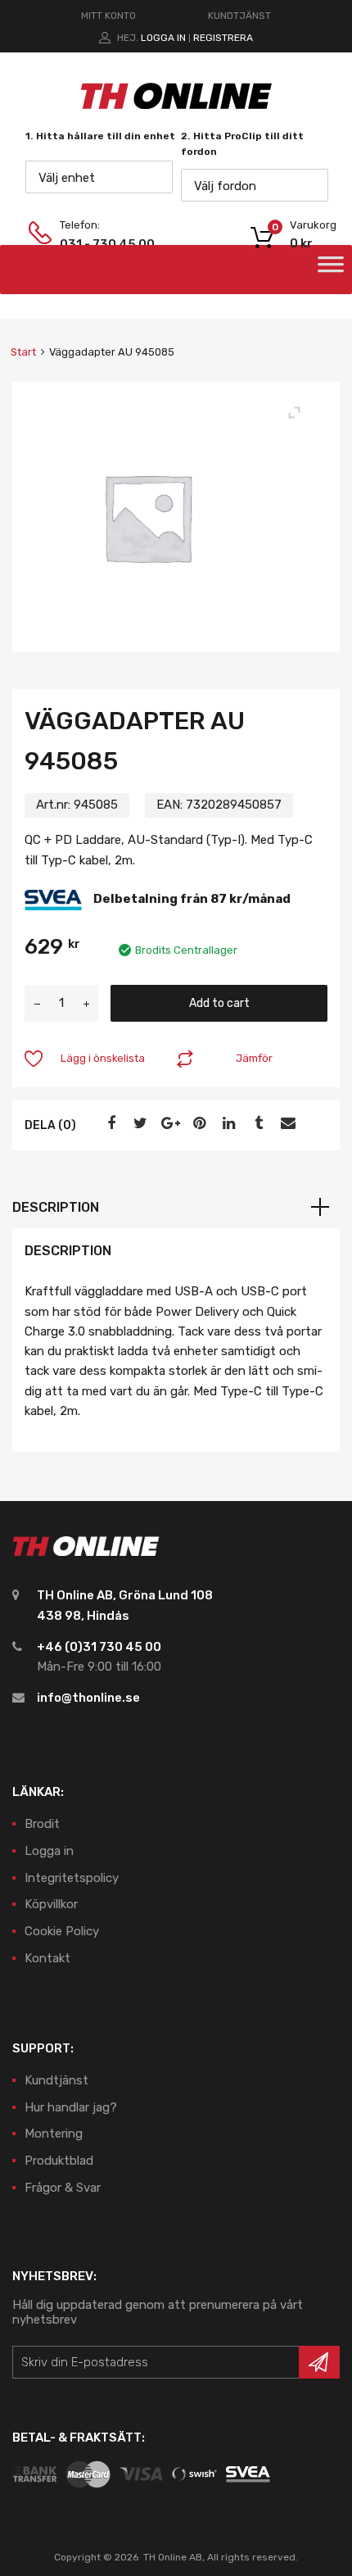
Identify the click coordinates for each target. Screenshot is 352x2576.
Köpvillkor (51, 1904)
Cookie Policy (62, 1931)
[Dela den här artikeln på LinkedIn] (227, 1123)
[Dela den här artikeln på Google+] (168, 1123)
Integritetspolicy (72, 1878)
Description (56, 1207)
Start (23, 352)
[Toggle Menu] (331, 270)
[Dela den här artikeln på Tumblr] (256, 1123)
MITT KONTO (108, 16)
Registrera (223, 38)
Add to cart (219, 1003)
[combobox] (99, 177)
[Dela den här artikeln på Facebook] (109, 1123)
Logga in (163, 38)
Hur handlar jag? (71, 2107)
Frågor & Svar (63, 2188)
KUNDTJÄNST (239, 16)
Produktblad (59, 2161)
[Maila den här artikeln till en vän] (286, 1123)
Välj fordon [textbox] (225, 186)
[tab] (176, 1208)
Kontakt (47, 1958)
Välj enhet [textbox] (67, 178)
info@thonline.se (88, 1698)
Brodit (42, 1824)
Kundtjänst (56, 2080)
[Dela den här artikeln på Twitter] (138, 1123)
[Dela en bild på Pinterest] (197, 1123)
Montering (54, 2134)
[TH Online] (176, 108)
